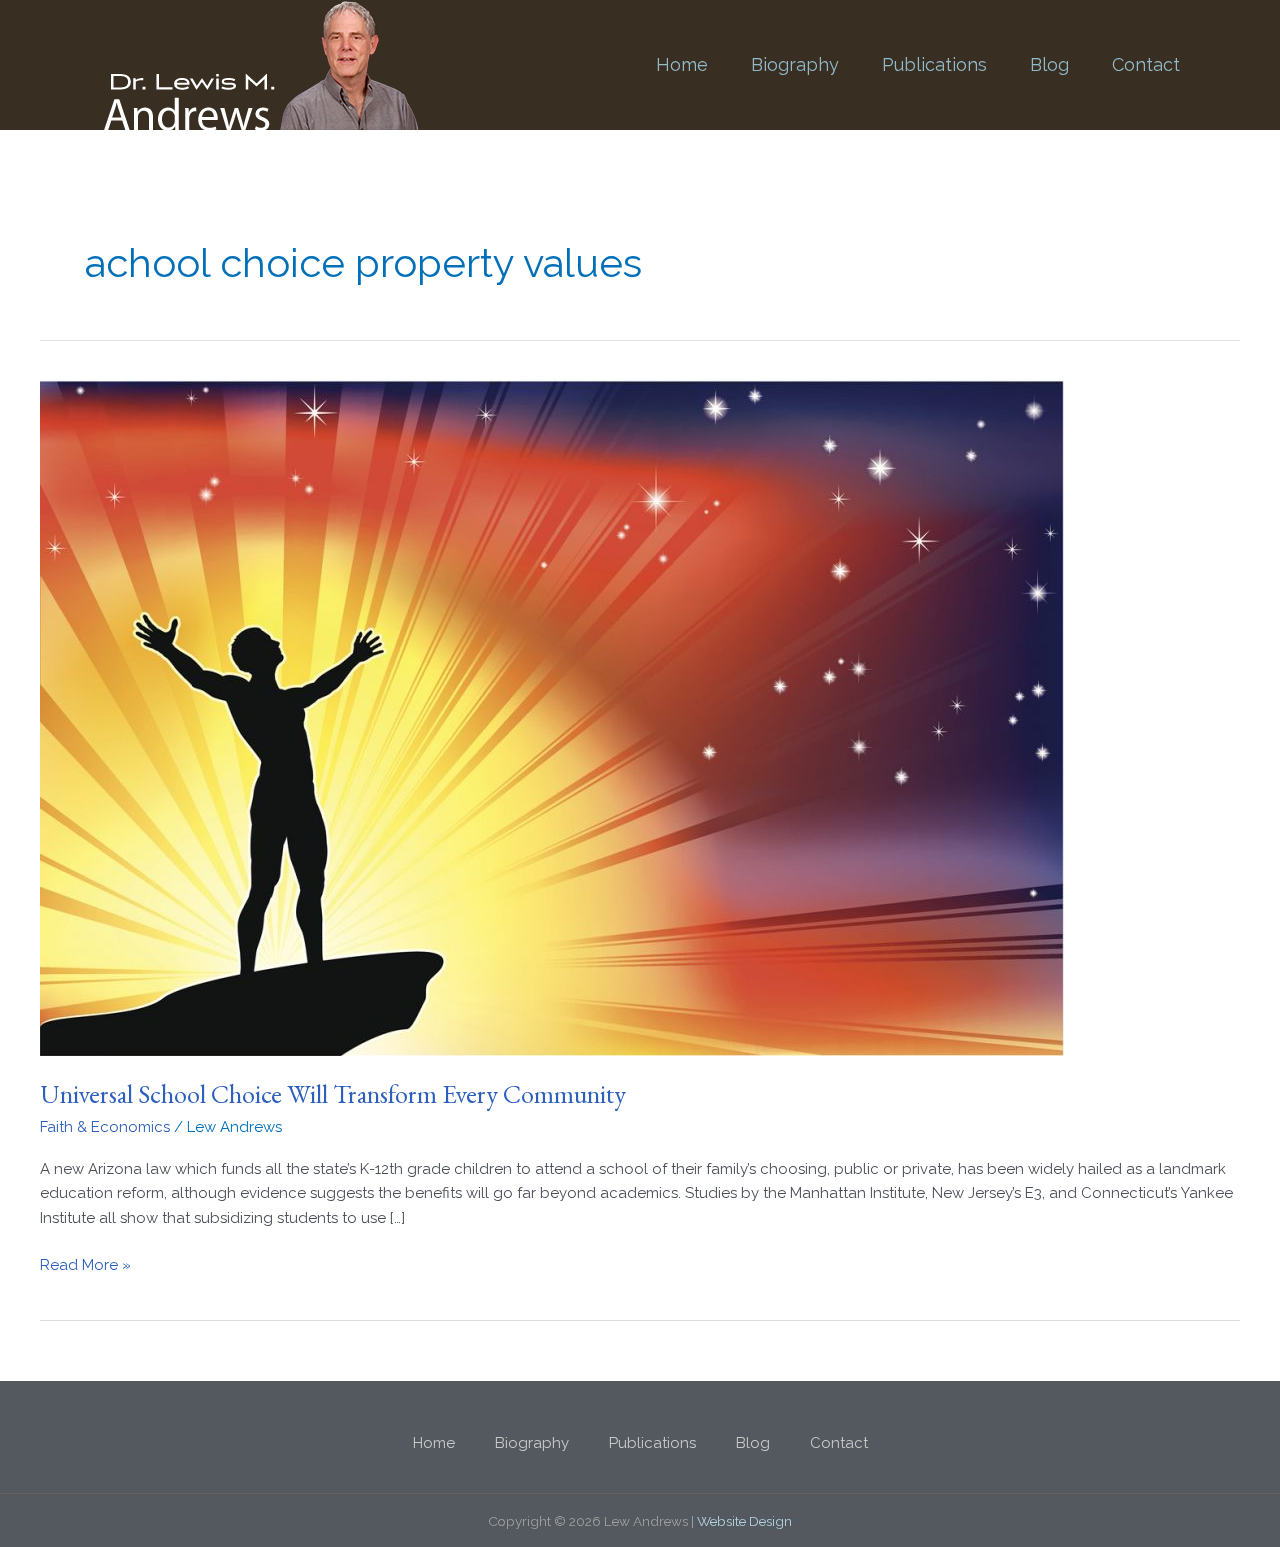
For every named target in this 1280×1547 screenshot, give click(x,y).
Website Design (744, 1521)
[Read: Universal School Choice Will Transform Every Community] (552, 716)
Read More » (85, 1263)
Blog (1049, 64)
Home (682, 64)
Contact (1146, 64)
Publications (934, 64)
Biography (795, 64)
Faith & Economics (105, 1127)
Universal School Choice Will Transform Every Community (333, 1094)
